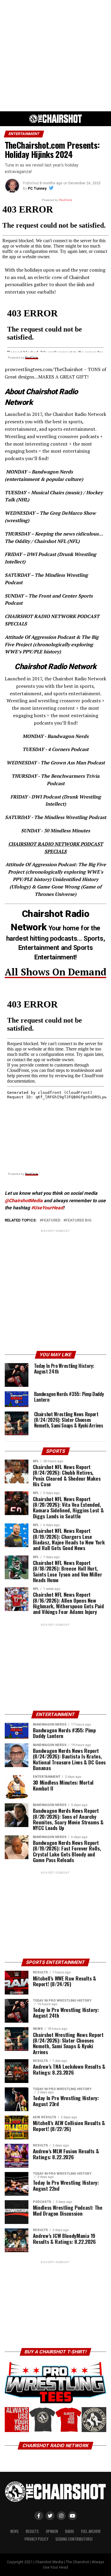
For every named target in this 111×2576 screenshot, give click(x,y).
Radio (70, 2531)
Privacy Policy (36, 2539)
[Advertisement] (55, 56)
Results (32, 2531)
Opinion (52, 2531)
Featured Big (79, 1220)
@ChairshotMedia (24, 1201)
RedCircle (32, 358)
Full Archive (91, 2531)
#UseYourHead (47, 1208)
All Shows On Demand (55, 972)
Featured (51, 1220)
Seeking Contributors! (74, 2539)
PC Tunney (37, 188)
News (15, 2531)
